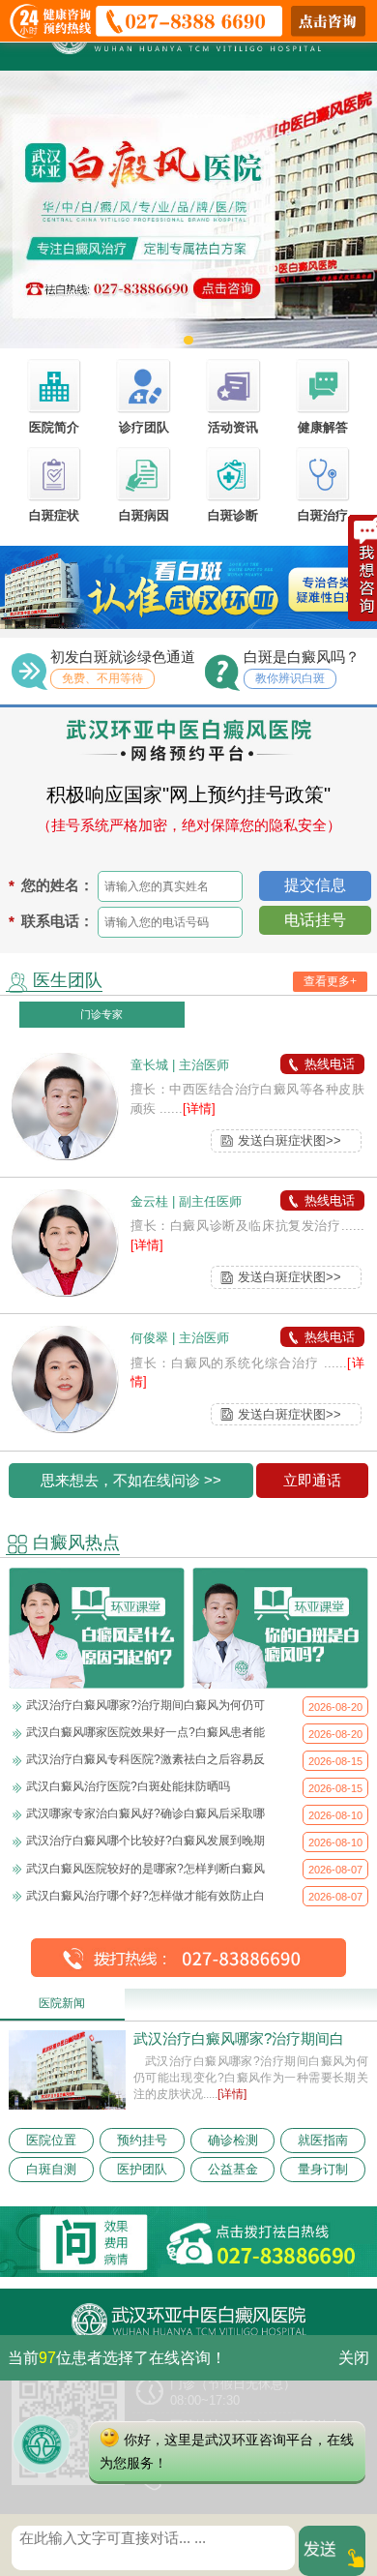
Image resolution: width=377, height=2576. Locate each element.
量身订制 (323, 2169)
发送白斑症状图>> (290, 1140)
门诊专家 (101, 1014)
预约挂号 (142, 2140)
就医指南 (323, 2140)
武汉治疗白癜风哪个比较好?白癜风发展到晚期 (145, 1841)
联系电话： (58, 921)
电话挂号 (315, 920)
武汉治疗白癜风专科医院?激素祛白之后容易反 (145, 1759)
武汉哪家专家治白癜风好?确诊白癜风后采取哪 (145, 1813)
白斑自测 (51, 2169)
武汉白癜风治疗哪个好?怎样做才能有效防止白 (145, 1896)
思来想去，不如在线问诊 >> (131, 1481)
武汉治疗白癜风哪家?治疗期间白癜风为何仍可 (145, 1705)
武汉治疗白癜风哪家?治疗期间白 (239, 2039)
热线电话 (330, 1064)
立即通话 (312, 1481)
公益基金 (233, 2169)
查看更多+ (330, 981)
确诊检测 (233, 2140)
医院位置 (51, 2140)
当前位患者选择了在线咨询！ (117, 2358)
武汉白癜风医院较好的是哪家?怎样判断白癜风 (145, 1869)
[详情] (199, 1108)
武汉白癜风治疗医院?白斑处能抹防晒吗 (128, 1786)
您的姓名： (58, 885)
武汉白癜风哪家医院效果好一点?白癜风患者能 (145, 1732)
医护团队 (142, 2169)
